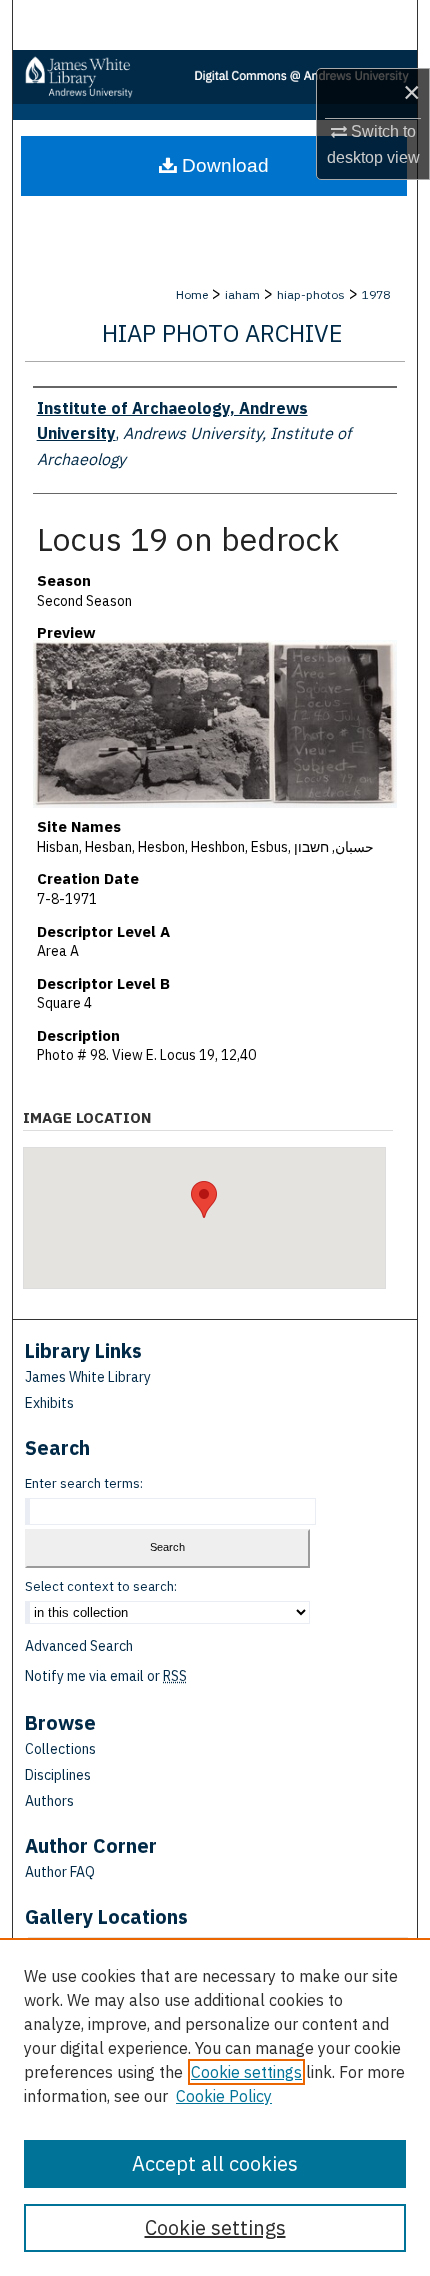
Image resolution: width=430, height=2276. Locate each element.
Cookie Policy (224, 2096)
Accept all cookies (215, 2163)
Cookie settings (246, 2072)
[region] (215, 2107)
